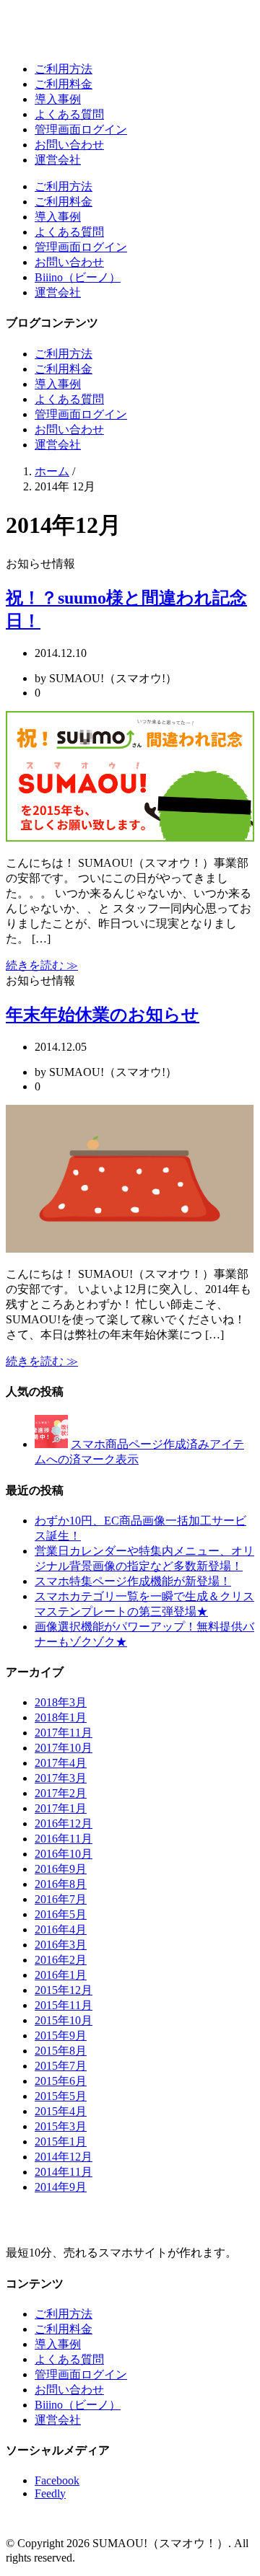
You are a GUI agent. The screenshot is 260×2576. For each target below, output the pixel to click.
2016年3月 (61, 1945)
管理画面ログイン (81, 129)
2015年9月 (61, 2035)
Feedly (50, 2493)
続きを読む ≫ (42, 965)
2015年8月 (61, 2051)
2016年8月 (61, 1884)
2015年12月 (64, 1990)
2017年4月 (61, 1763)
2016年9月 (61, 1869)
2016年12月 (64, 1823)
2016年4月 (61, 1929)
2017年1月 (61, 1808)
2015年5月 (61, 2096)
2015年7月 (61, 2066)
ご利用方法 (64, 69)
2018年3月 (61, 1702)
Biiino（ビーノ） (78, 277)
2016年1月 (61, 1975)
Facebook (57, 2480)
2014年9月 (61, 2187)
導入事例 (58, 99)
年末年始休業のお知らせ (103, 1015)
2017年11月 (64, 1733)
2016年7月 (61, 1899)
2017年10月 (64, 1748)
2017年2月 (61, 1793)
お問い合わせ (69, 145)
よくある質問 (69, 114)
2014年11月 (64, 2172)
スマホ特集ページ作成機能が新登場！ (133, 1581)
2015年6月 (61, 2081)
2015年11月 (64, 2005)
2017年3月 (61, 1778)
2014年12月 (64, 2157)
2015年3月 (61, 2126)
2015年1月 (61, 2141)
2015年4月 (61, 2111)
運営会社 (58, 160)
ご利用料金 (64, 84)
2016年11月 (64, 1839)
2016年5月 (61, 1914)
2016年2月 (61, 1960)
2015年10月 (64, 2020)
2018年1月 (61, 1717)
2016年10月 (64, 1854)
